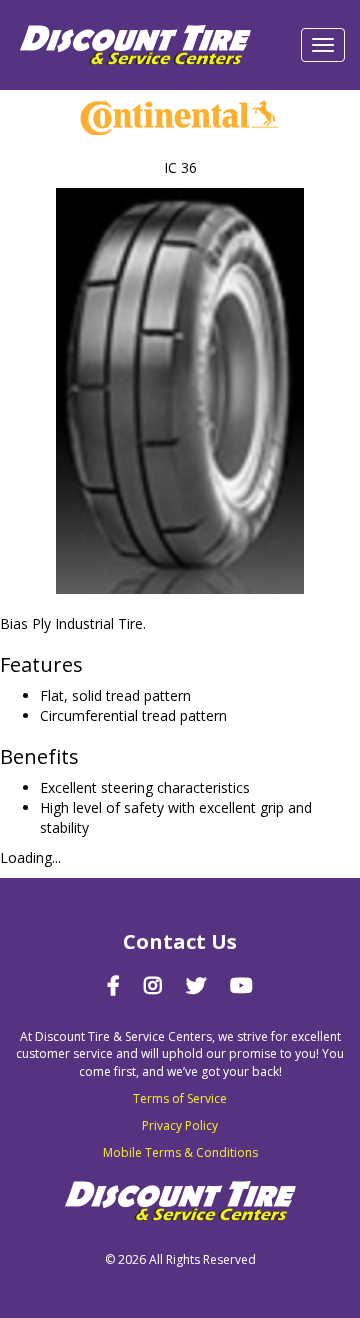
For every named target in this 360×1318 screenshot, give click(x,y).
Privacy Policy (180, 1125)
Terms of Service (180, 1098)
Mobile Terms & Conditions (180, 1152)
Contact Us (180, 941)
